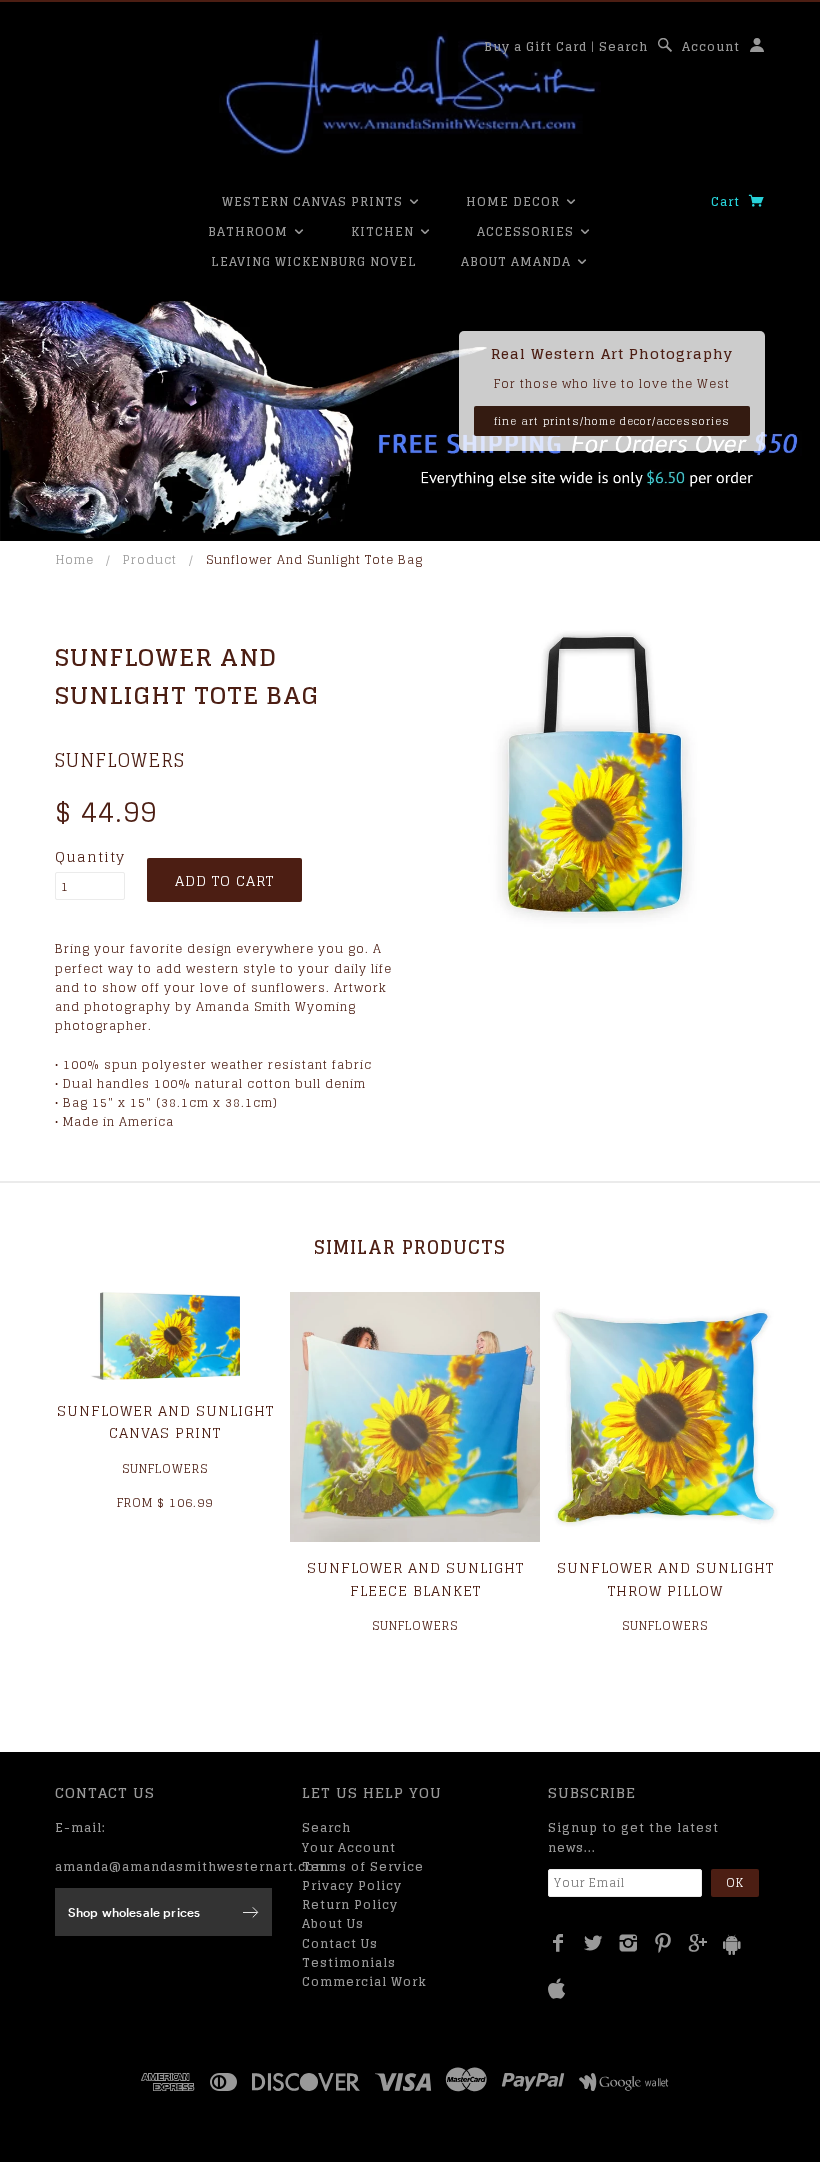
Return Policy (350, 1904)
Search (623, 46)
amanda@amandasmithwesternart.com (191, 1866)
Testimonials (349, 1962)
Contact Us (340, 1943)
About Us (333, 1923)
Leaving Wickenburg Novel (314, 261)
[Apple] (557, 1989)
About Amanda (518, 261)
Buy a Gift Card (535, 46)
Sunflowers (120, 760)
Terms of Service (363, 1866)
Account (711, 46)
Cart (727, 201)
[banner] (410, 95)
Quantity (90, 857)
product (150, 559)
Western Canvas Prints (314, 201)
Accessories (527, 231)
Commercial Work (364, 1981)
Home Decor (515, 201)
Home (75, 559)
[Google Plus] (698, 1943)
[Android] (732, 1944)
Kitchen (384, 231)
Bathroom (250, 231)
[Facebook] (558, 1943)
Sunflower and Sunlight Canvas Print (165, 1421)
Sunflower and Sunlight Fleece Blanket (415, 1578)
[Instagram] (628, 1943)
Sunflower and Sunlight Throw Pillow (665, 1578)
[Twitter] (593, 1943)
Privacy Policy (352, 1885)
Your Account (349, 1847)
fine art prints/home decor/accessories (612, 421)
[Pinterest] (663, 1943)
